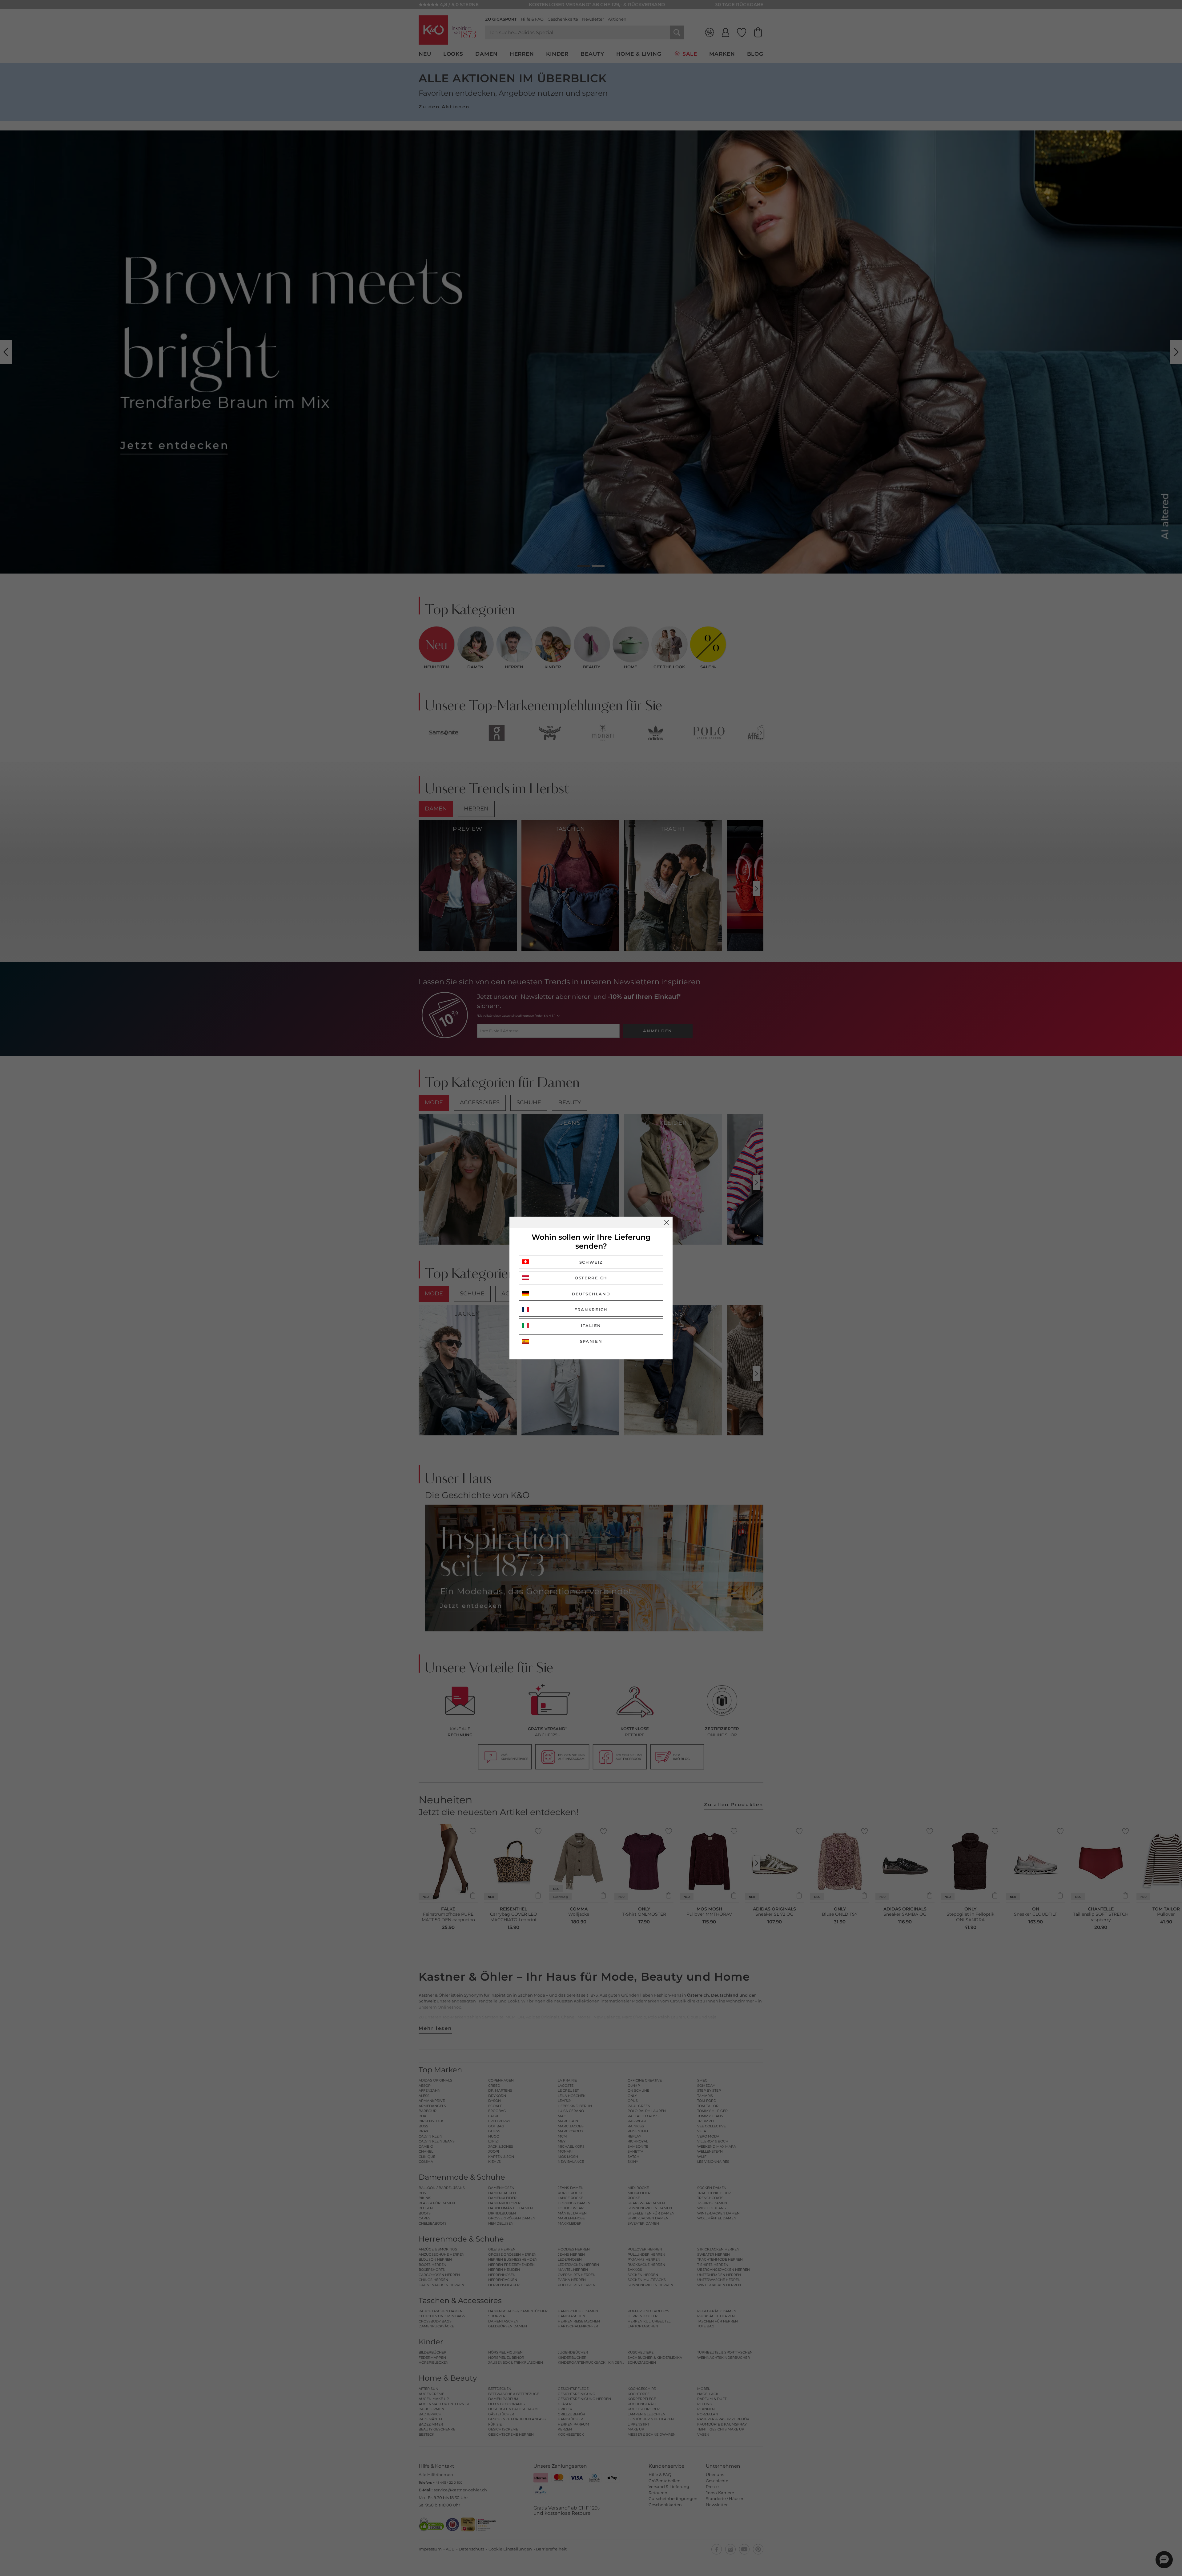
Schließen (667, 1222)
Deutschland (591, 1294)
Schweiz (591, 1262)
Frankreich (591, 1310)
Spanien (591, 1341)
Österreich (591, 1278)
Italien (591, 1326)
